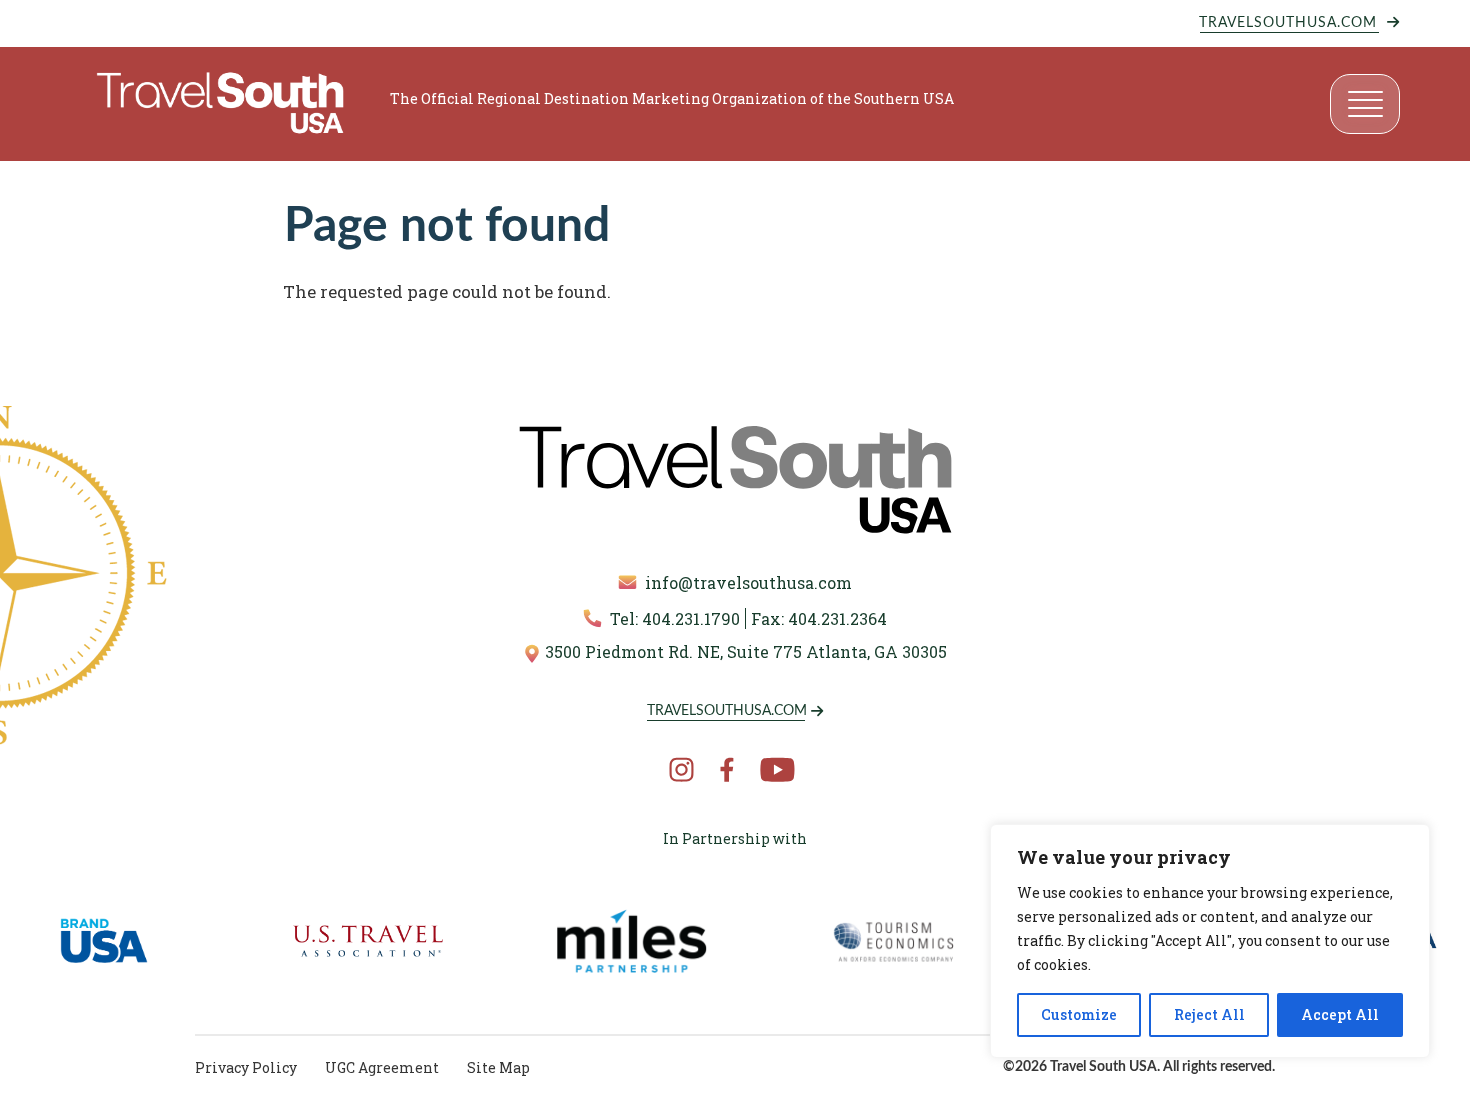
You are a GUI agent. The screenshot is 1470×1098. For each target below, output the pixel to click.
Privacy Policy (246, 1067)
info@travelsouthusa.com (748, 582)
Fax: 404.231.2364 (819, 618)
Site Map (498, 1067)
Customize (1079, 1014)
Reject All (1209, 1014)
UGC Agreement (382, 1067)
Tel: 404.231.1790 (675, 618)
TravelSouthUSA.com (1288, 23)
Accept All (1340, 1014)
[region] (1210, 941)
